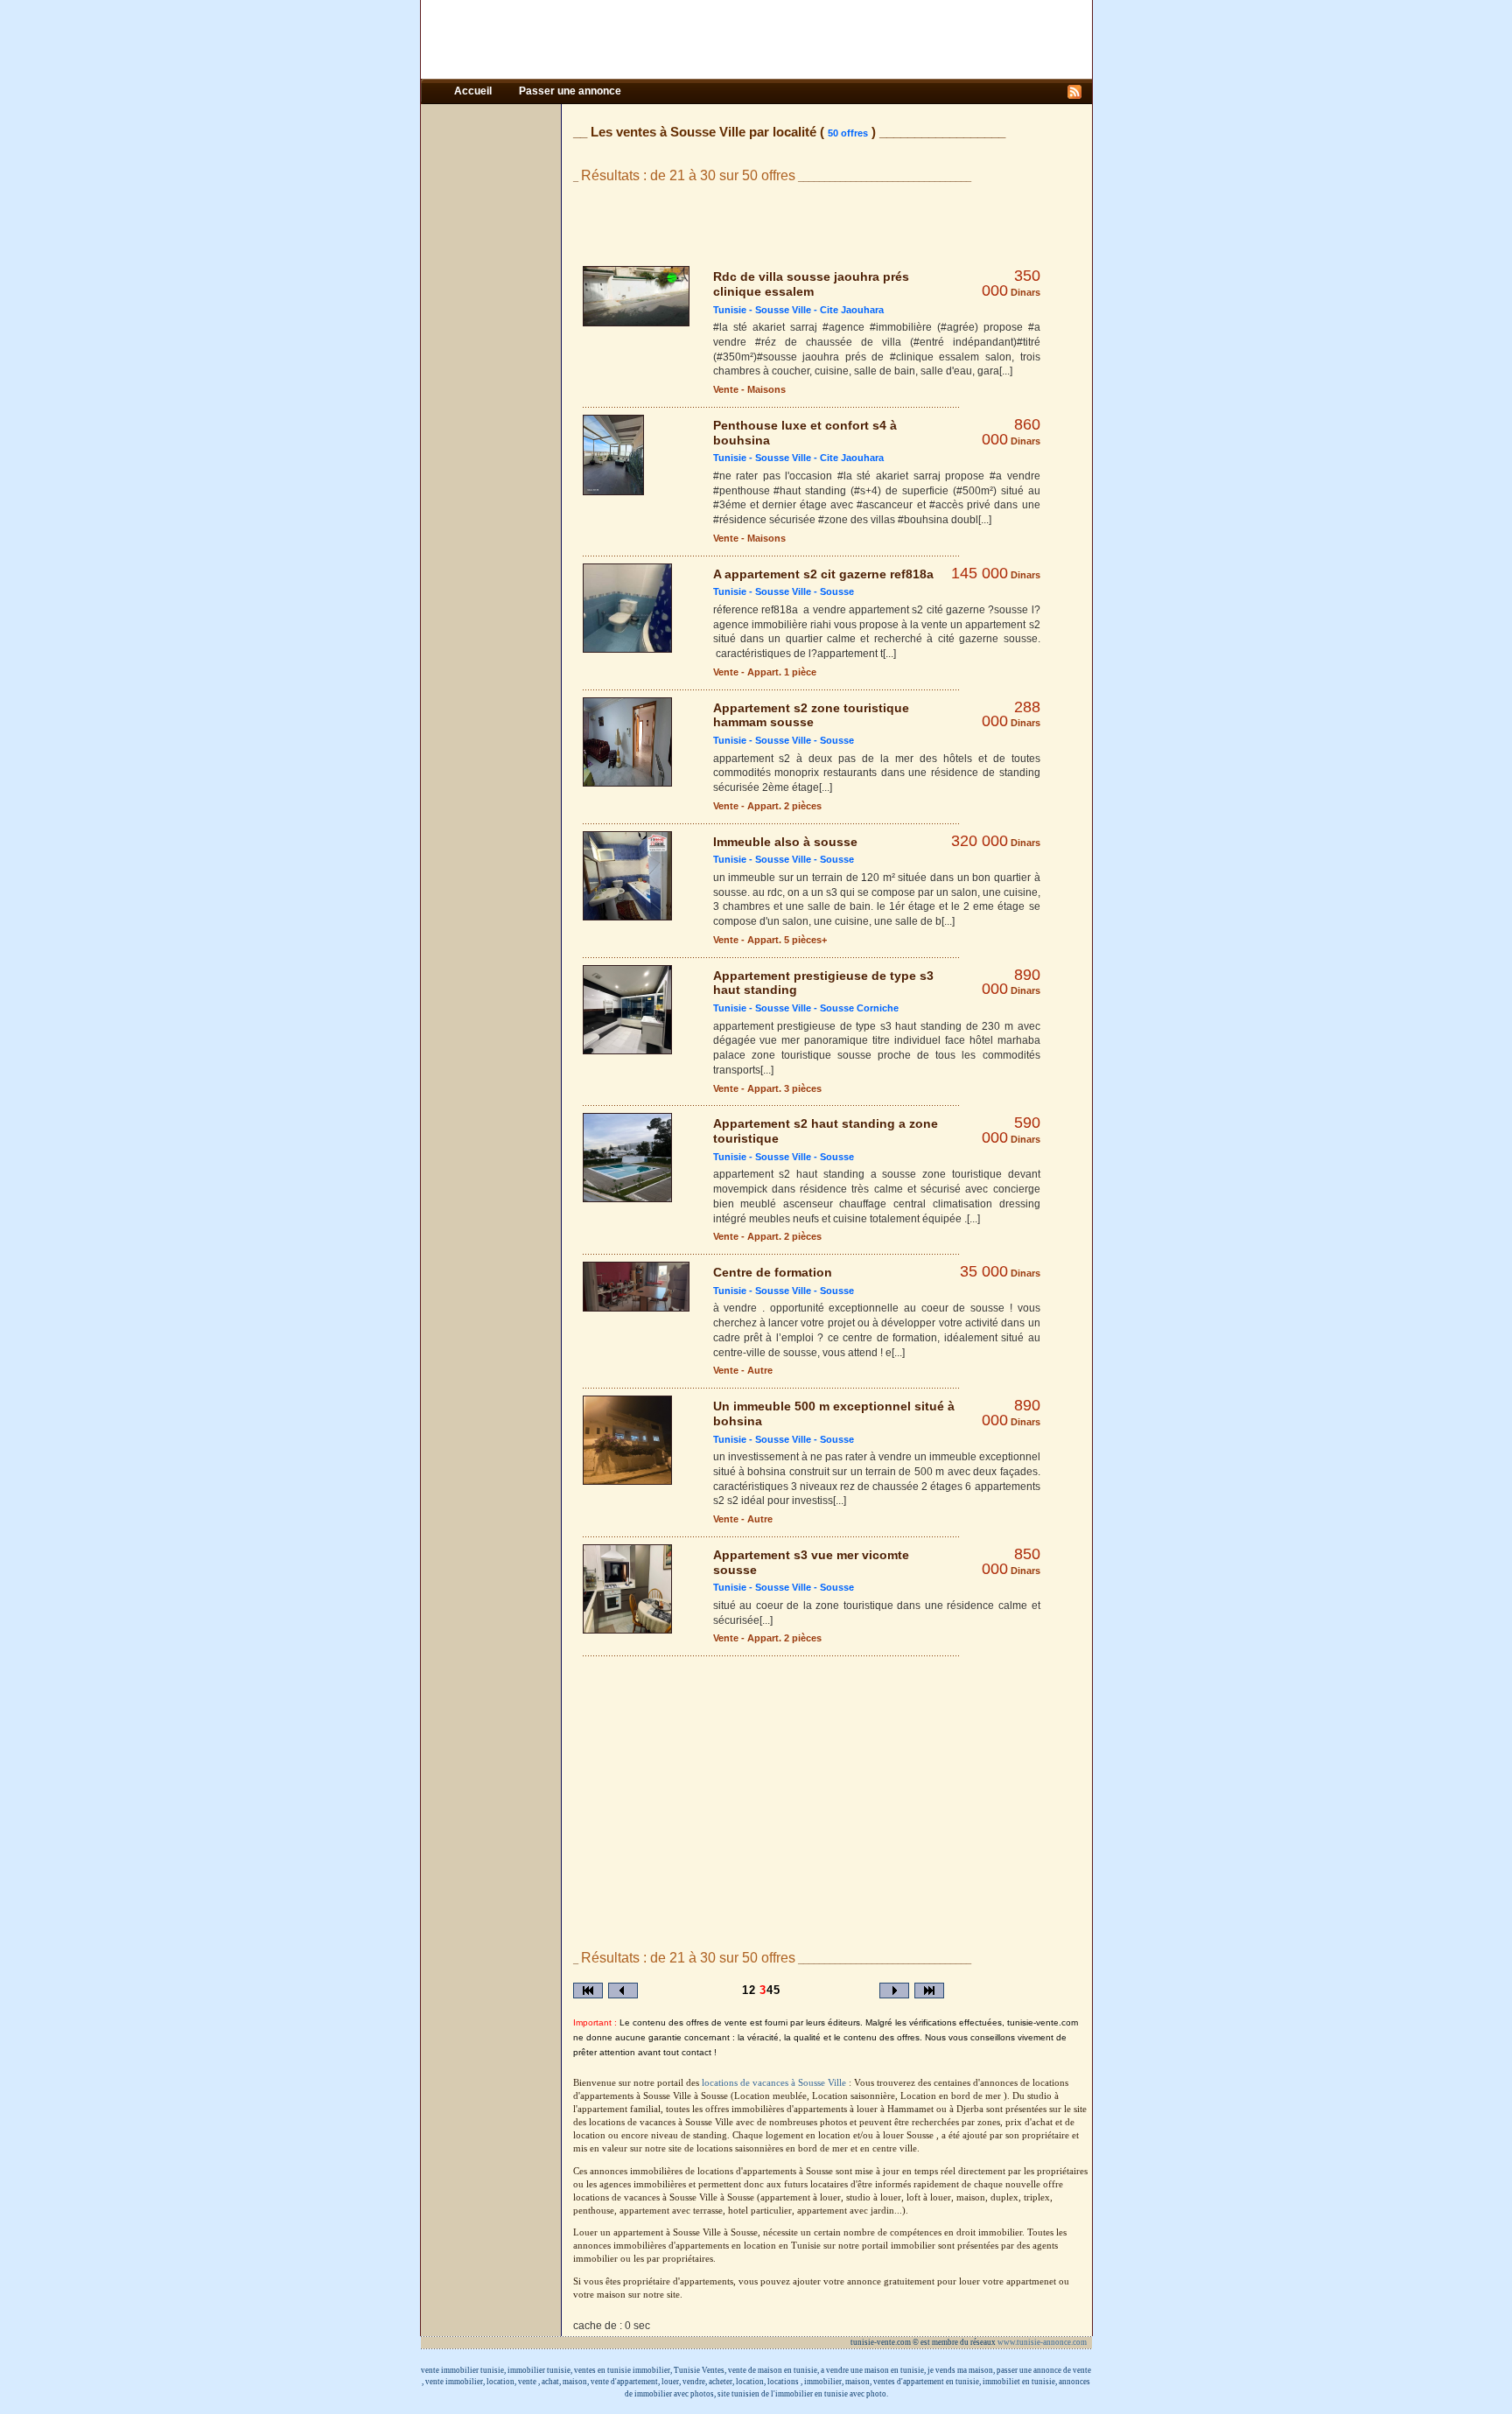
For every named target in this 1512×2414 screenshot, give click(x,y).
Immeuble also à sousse (785, 842)
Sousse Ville (783, 310)
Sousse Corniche (859, 1008)
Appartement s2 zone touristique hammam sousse (811, 715)
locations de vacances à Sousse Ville (775, 2083)
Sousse (837, 591)
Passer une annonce (570, 91)
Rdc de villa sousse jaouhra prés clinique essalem (811, 284)
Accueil (474, 91)
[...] (1006, 371)
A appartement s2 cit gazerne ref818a (823, 574)
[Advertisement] (756, 39)
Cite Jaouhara (852, 310)
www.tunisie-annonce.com (1043, 2342)
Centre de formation (773, 1272)
